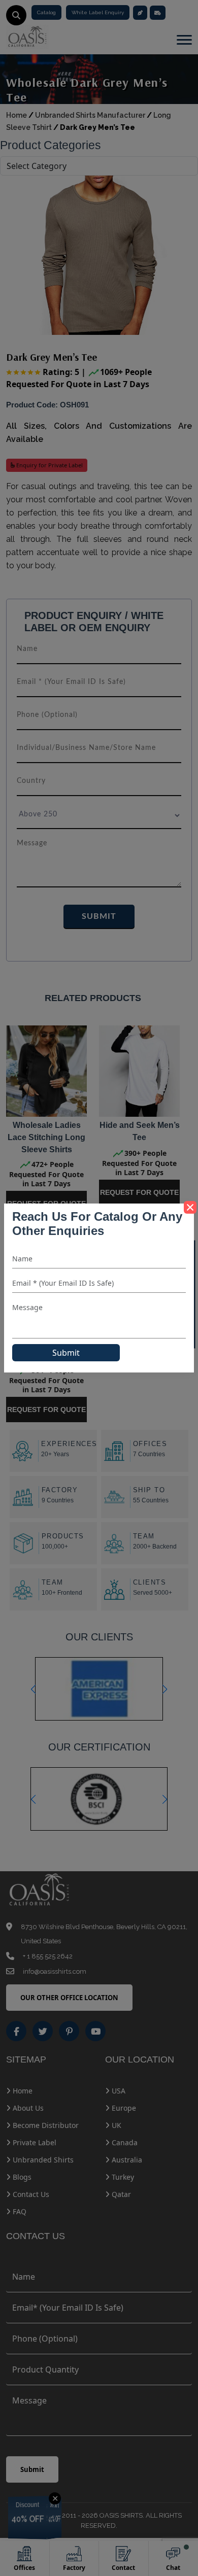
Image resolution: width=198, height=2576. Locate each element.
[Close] (190, 1207)
